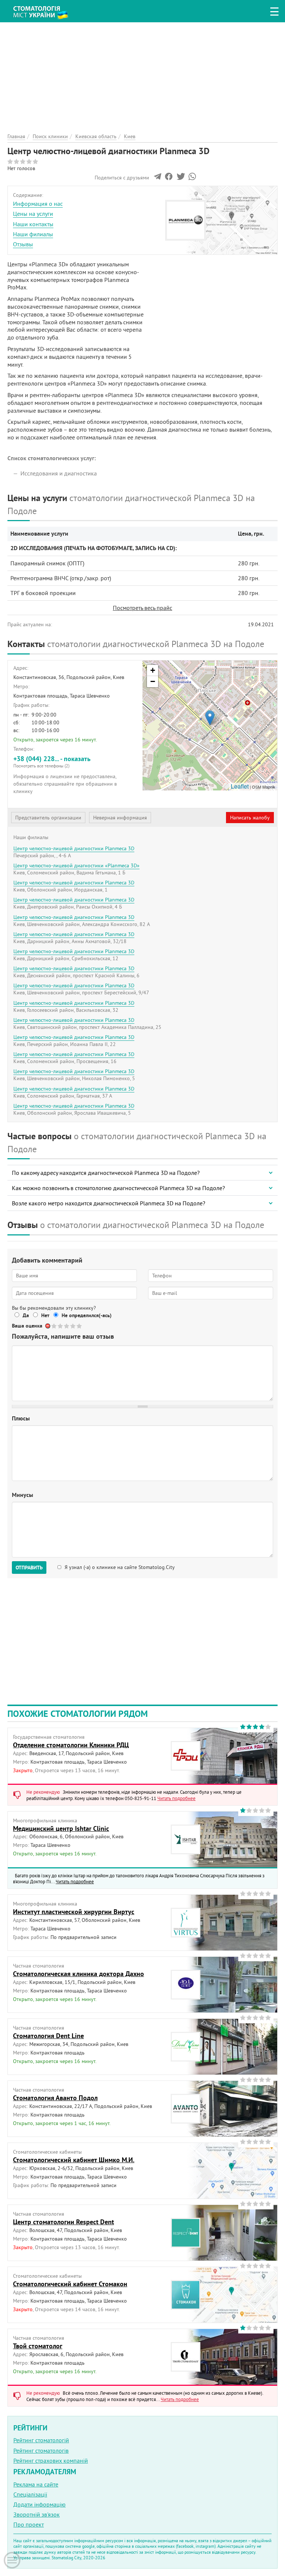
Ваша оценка (27, 1326)
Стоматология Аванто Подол (55, 2098)
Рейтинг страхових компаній (51, 2460)
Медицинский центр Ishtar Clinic (61, 1828)
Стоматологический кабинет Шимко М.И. (74, 2160)
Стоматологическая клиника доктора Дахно (78, 1974)
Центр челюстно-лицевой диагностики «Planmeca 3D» (76, 865)
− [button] (153, 681)
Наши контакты (33, 224)
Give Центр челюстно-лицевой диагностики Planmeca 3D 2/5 (61, 1326)
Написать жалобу (250, 818)
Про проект (29, 2524)
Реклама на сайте (36, 2484)
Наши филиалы (33, 234)
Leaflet (240, 786)
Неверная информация (120, 818)
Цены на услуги (33, 214)
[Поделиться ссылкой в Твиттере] (180, 178)
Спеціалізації (30, 2494)
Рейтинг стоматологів (41, 2450)
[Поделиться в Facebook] (169, 178)
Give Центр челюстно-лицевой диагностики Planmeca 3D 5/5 (80, 1326)
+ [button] (153, 670)
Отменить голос (48, 1326)
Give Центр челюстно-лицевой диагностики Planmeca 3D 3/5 (67, 1326)
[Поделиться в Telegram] (158, 178)
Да (26, 1315)
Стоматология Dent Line (48, 2036)
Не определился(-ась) (87, 1315)
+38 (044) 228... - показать (52, 761)
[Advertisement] (142, 74)
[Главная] (45, 10)
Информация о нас (38, 204)
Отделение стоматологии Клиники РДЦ (71, 1745)
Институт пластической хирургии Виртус (74, 1912)
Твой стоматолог (38, 2346)
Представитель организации (48, 818)
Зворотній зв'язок (37, 2514)
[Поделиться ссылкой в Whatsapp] (192, 178)
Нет (45, 1315)
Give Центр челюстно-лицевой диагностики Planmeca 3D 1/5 (54, 1326)
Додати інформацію (40, 2504)
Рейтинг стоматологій (41, 2440)
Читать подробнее (176, 1798)
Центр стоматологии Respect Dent (63, 2222)
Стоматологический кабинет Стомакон (70, 2284)
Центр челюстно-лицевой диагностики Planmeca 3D (74, 848)
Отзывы (23, 244)
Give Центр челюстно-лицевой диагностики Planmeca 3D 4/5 (73, 1326)
